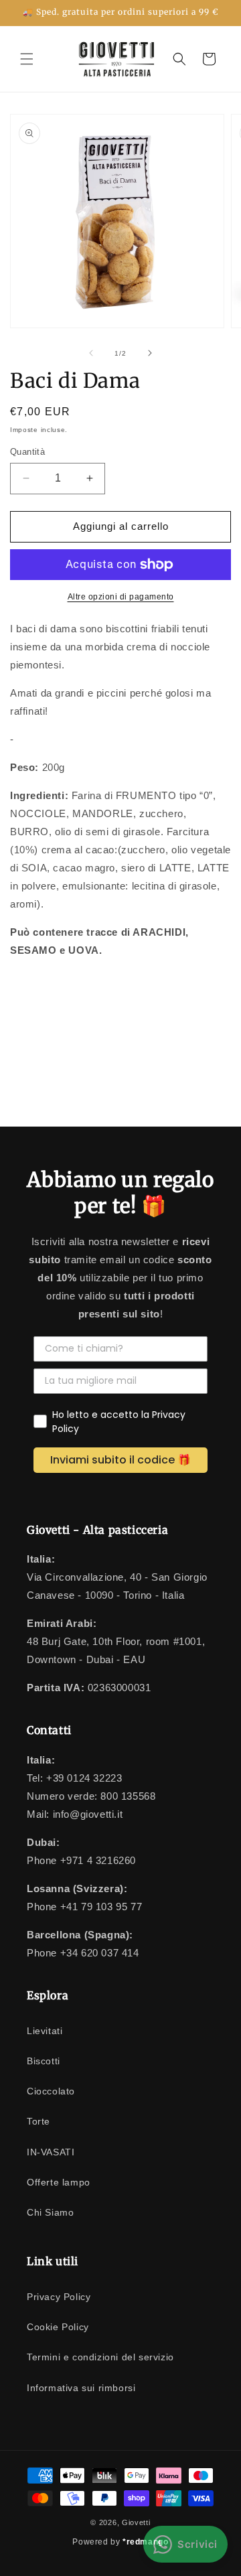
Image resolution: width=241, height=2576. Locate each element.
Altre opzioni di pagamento (121, 597)
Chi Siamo (50, 2212)
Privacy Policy (59, 2297)
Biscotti (44, 2061)
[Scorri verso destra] (150, 353)
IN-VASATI (51, 2152)
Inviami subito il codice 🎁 (120, 1460)
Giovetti (136, 2522)
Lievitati (45, 2031)
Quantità (27, 452)
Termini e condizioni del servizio (100, 2357)
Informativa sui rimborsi (81, 2388)
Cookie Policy (58, 2327)
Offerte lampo (59, 2182)
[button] (27, 59)
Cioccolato (51, 2091)
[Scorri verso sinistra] (91, 353)
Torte (38, 2121)
